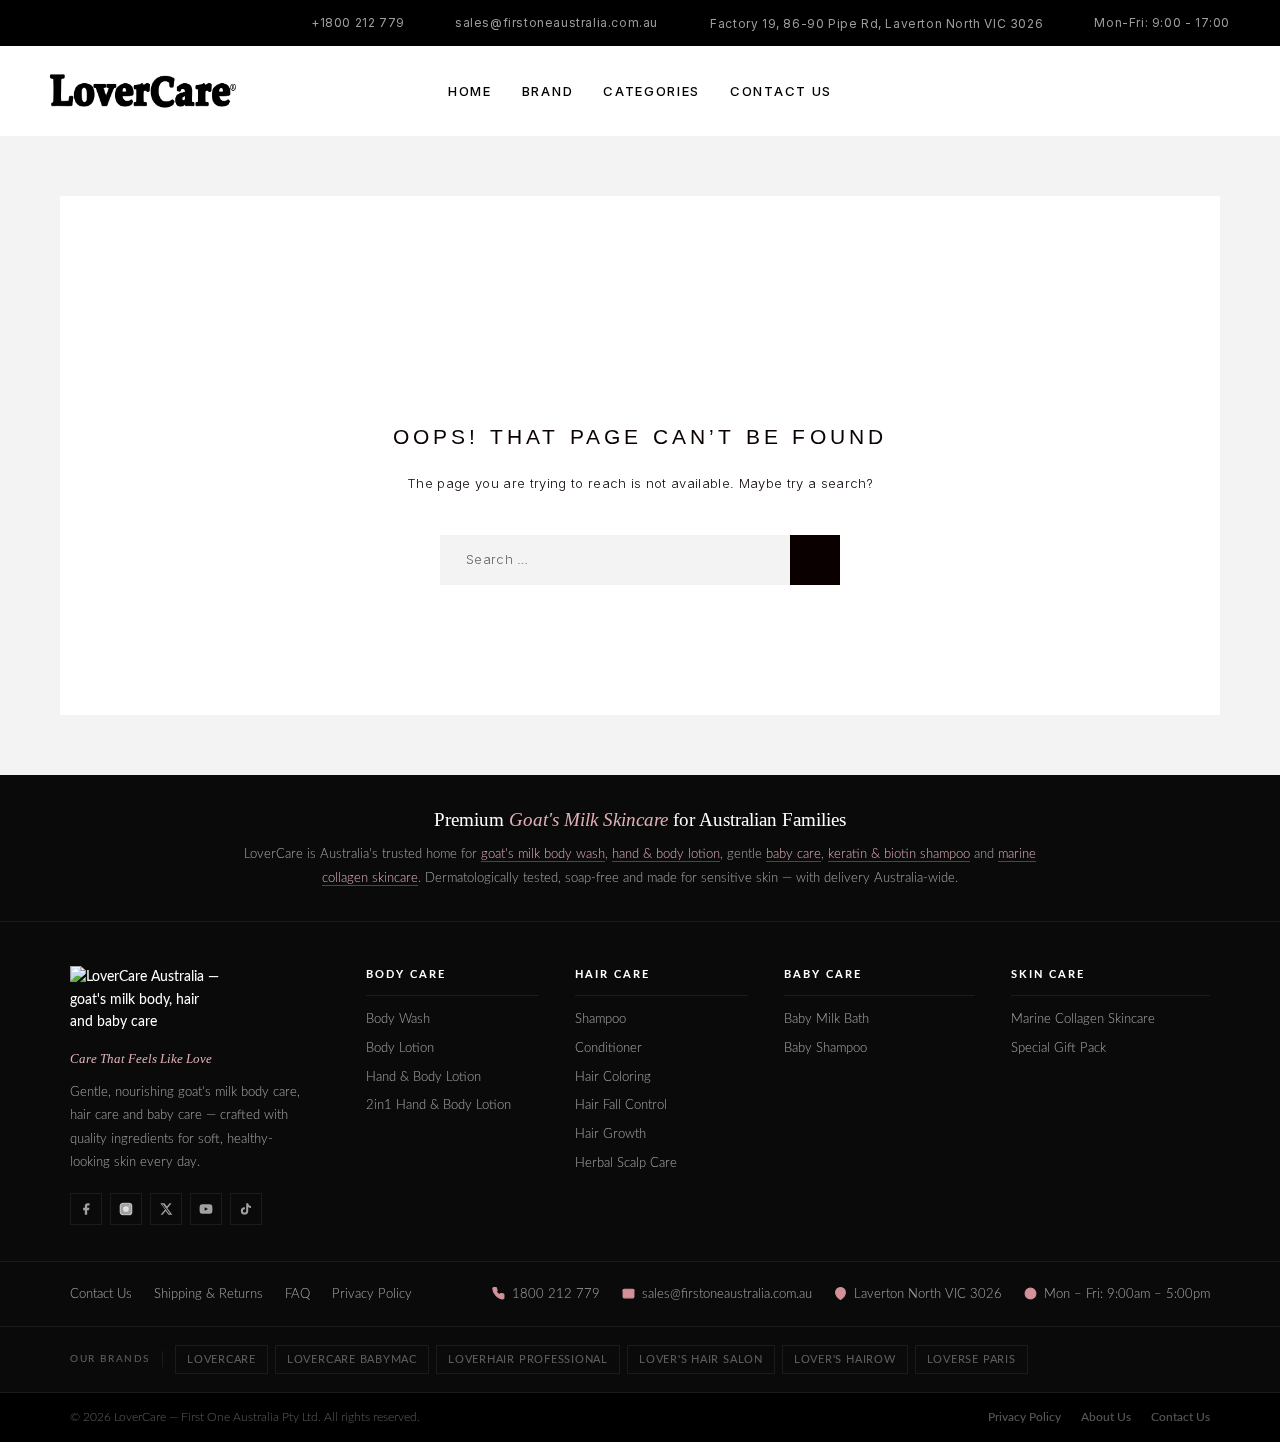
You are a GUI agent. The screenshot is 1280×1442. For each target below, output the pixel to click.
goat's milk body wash (543, 854)
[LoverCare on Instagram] (126, 1209)
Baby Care (823, 974)
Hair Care (612, 974)
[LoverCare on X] (166, 1209)
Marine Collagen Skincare (1083, 1019)
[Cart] (1222, 90)
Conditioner (608, 1048)
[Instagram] (95, 23)
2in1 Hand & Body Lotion (438, 1105)
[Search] (1132, 91)
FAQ (297, 1294)
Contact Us (781, 91)
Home (470, 91)
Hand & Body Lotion (423, 1077)
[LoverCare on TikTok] (246, 1209)
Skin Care (1048, 974)
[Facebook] (56, 23)
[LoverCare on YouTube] (206, 1209)
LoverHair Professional (528, 1359)
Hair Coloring (613, 1077)
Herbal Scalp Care (626, 1163)
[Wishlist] (1177, 91)
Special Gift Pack (1058, 1048)
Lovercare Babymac (352, 1359)
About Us (1106, 1417)
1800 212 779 (556, 1294)
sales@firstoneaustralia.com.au (556, 22)
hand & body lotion (666, 854)
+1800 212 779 (358, 22)
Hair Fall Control (621, 1105)
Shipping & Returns (208, 1294)
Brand (547, 91)
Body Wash (398, 1019)
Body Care (406, 974)
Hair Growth (610, 1134)
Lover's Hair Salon (701, 1359)
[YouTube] (134, 23)
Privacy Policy (372, 1294)
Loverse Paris (971, 1359)
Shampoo (600, 1019)
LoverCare (221, 1359)
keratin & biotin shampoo (899, 854)
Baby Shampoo (825, 1048)
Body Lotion (400, 1048)
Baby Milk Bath (826, 1019)
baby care (793, 854)
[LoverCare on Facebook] (86, 1209)
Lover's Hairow (845, 1359)
